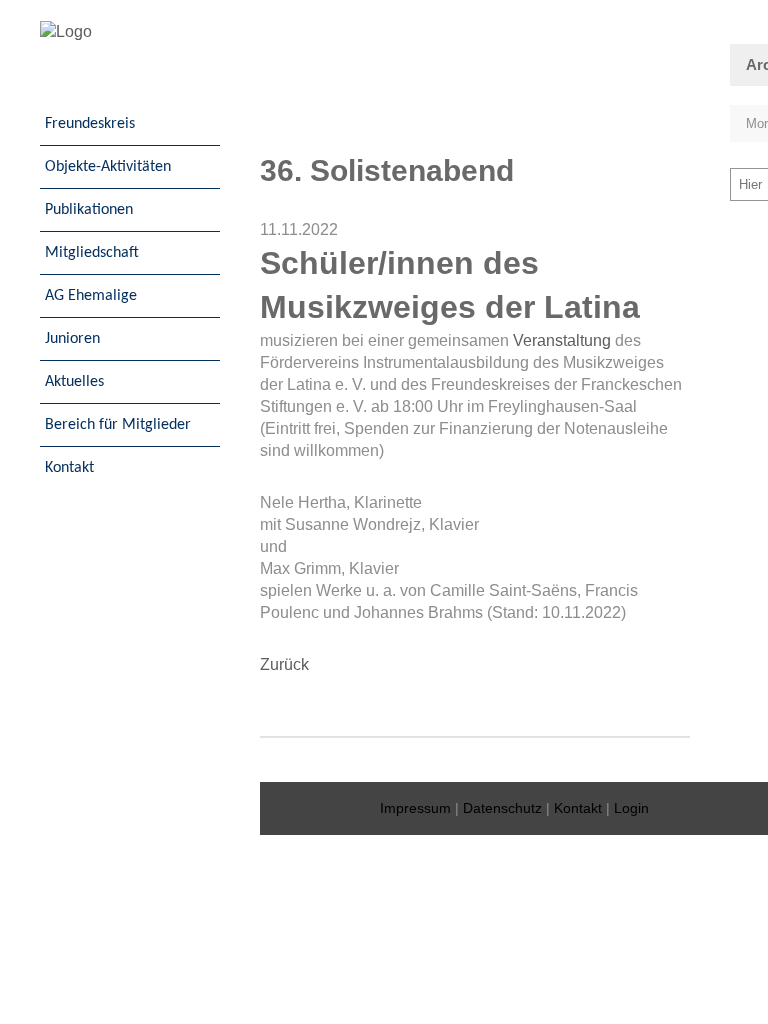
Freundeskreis (90, 124)
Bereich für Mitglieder (118, 425)
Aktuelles (74, 382)
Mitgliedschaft (92, 253)
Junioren (72, 339)
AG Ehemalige (91, 296)
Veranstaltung (562, 340)
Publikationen (89, 210)
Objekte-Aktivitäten (108, 167)
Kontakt (69, 468)
